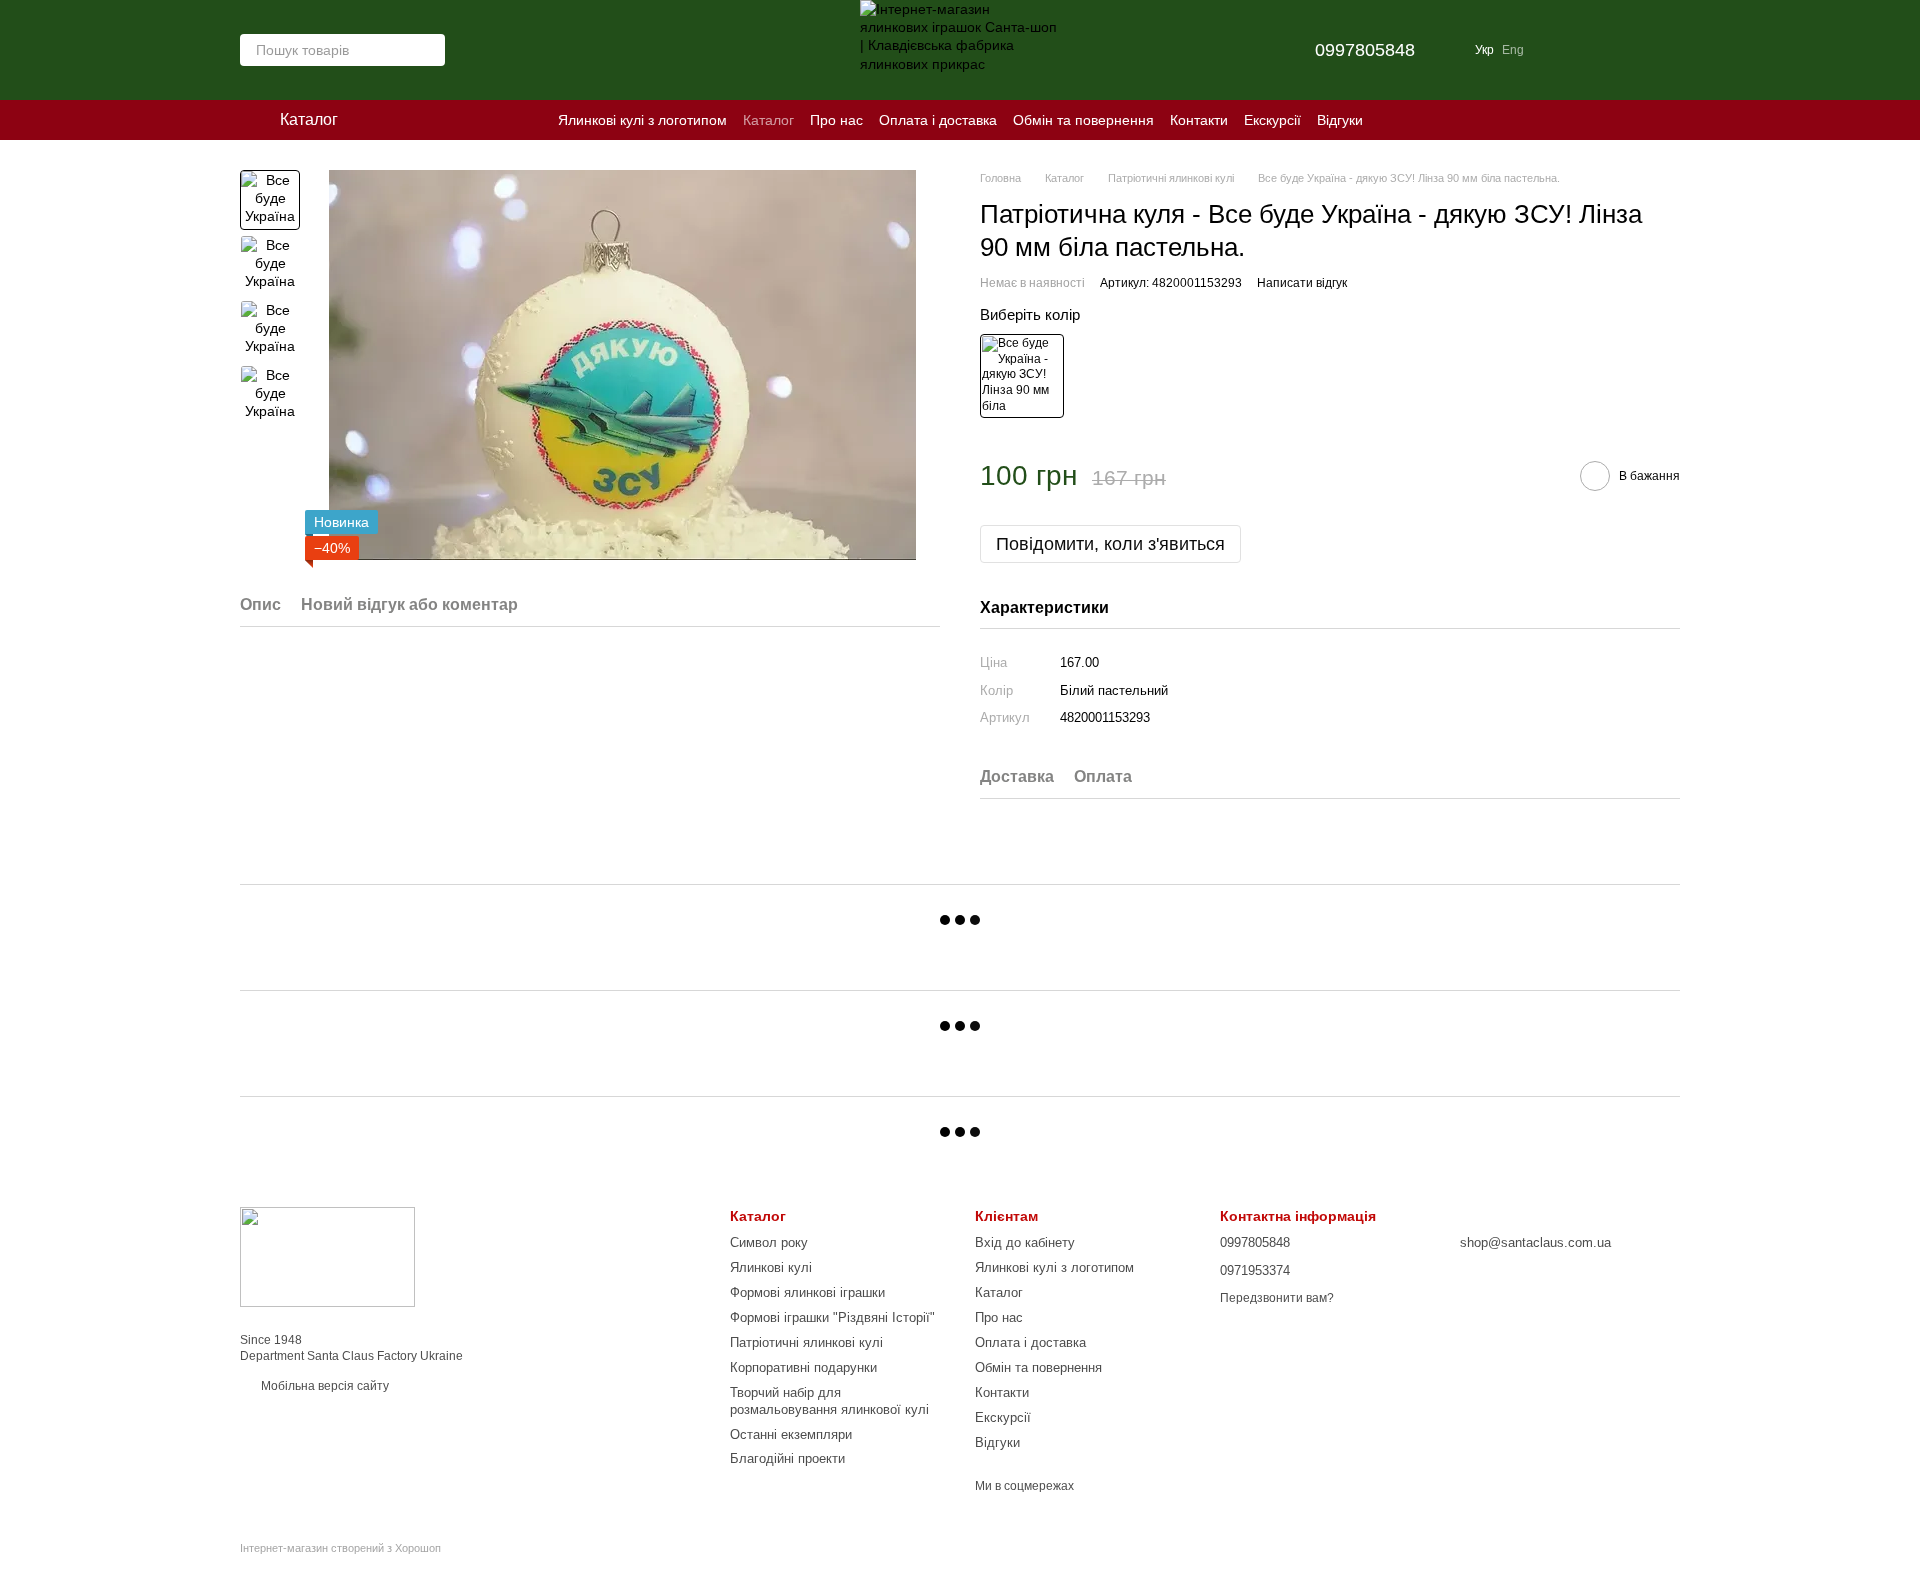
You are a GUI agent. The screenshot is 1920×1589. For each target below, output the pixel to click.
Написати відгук (1302, 283)
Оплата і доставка (938, 120)
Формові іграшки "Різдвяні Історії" (832, 1317)
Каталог (768, 120)
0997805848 (1365, 50)
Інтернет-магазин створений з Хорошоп (340, 1548)
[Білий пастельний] (1022, 376)
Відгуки (1340, 120)
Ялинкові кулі (771, 1267)
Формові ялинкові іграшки (807, 1292)
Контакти (1199, 120)
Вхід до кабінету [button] (1025, 1242)
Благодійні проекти (787, 1458)
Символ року (769, 1242)
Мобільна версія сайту (323, 1386)
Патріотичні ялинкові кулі (806, 1342)
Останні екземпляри (791, 1434)
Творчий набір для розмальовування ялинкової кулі (829, 1401)
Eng (1513, 50)
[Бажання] (1560, 50)
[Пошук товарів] (429, 50)
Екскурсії (1272, 120)
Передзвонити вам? (1277, 1298)
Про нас (836, 120)
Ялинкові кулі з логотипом (642, 120)
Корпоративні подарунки (803, 1367)
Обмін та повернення (1083, 120)
